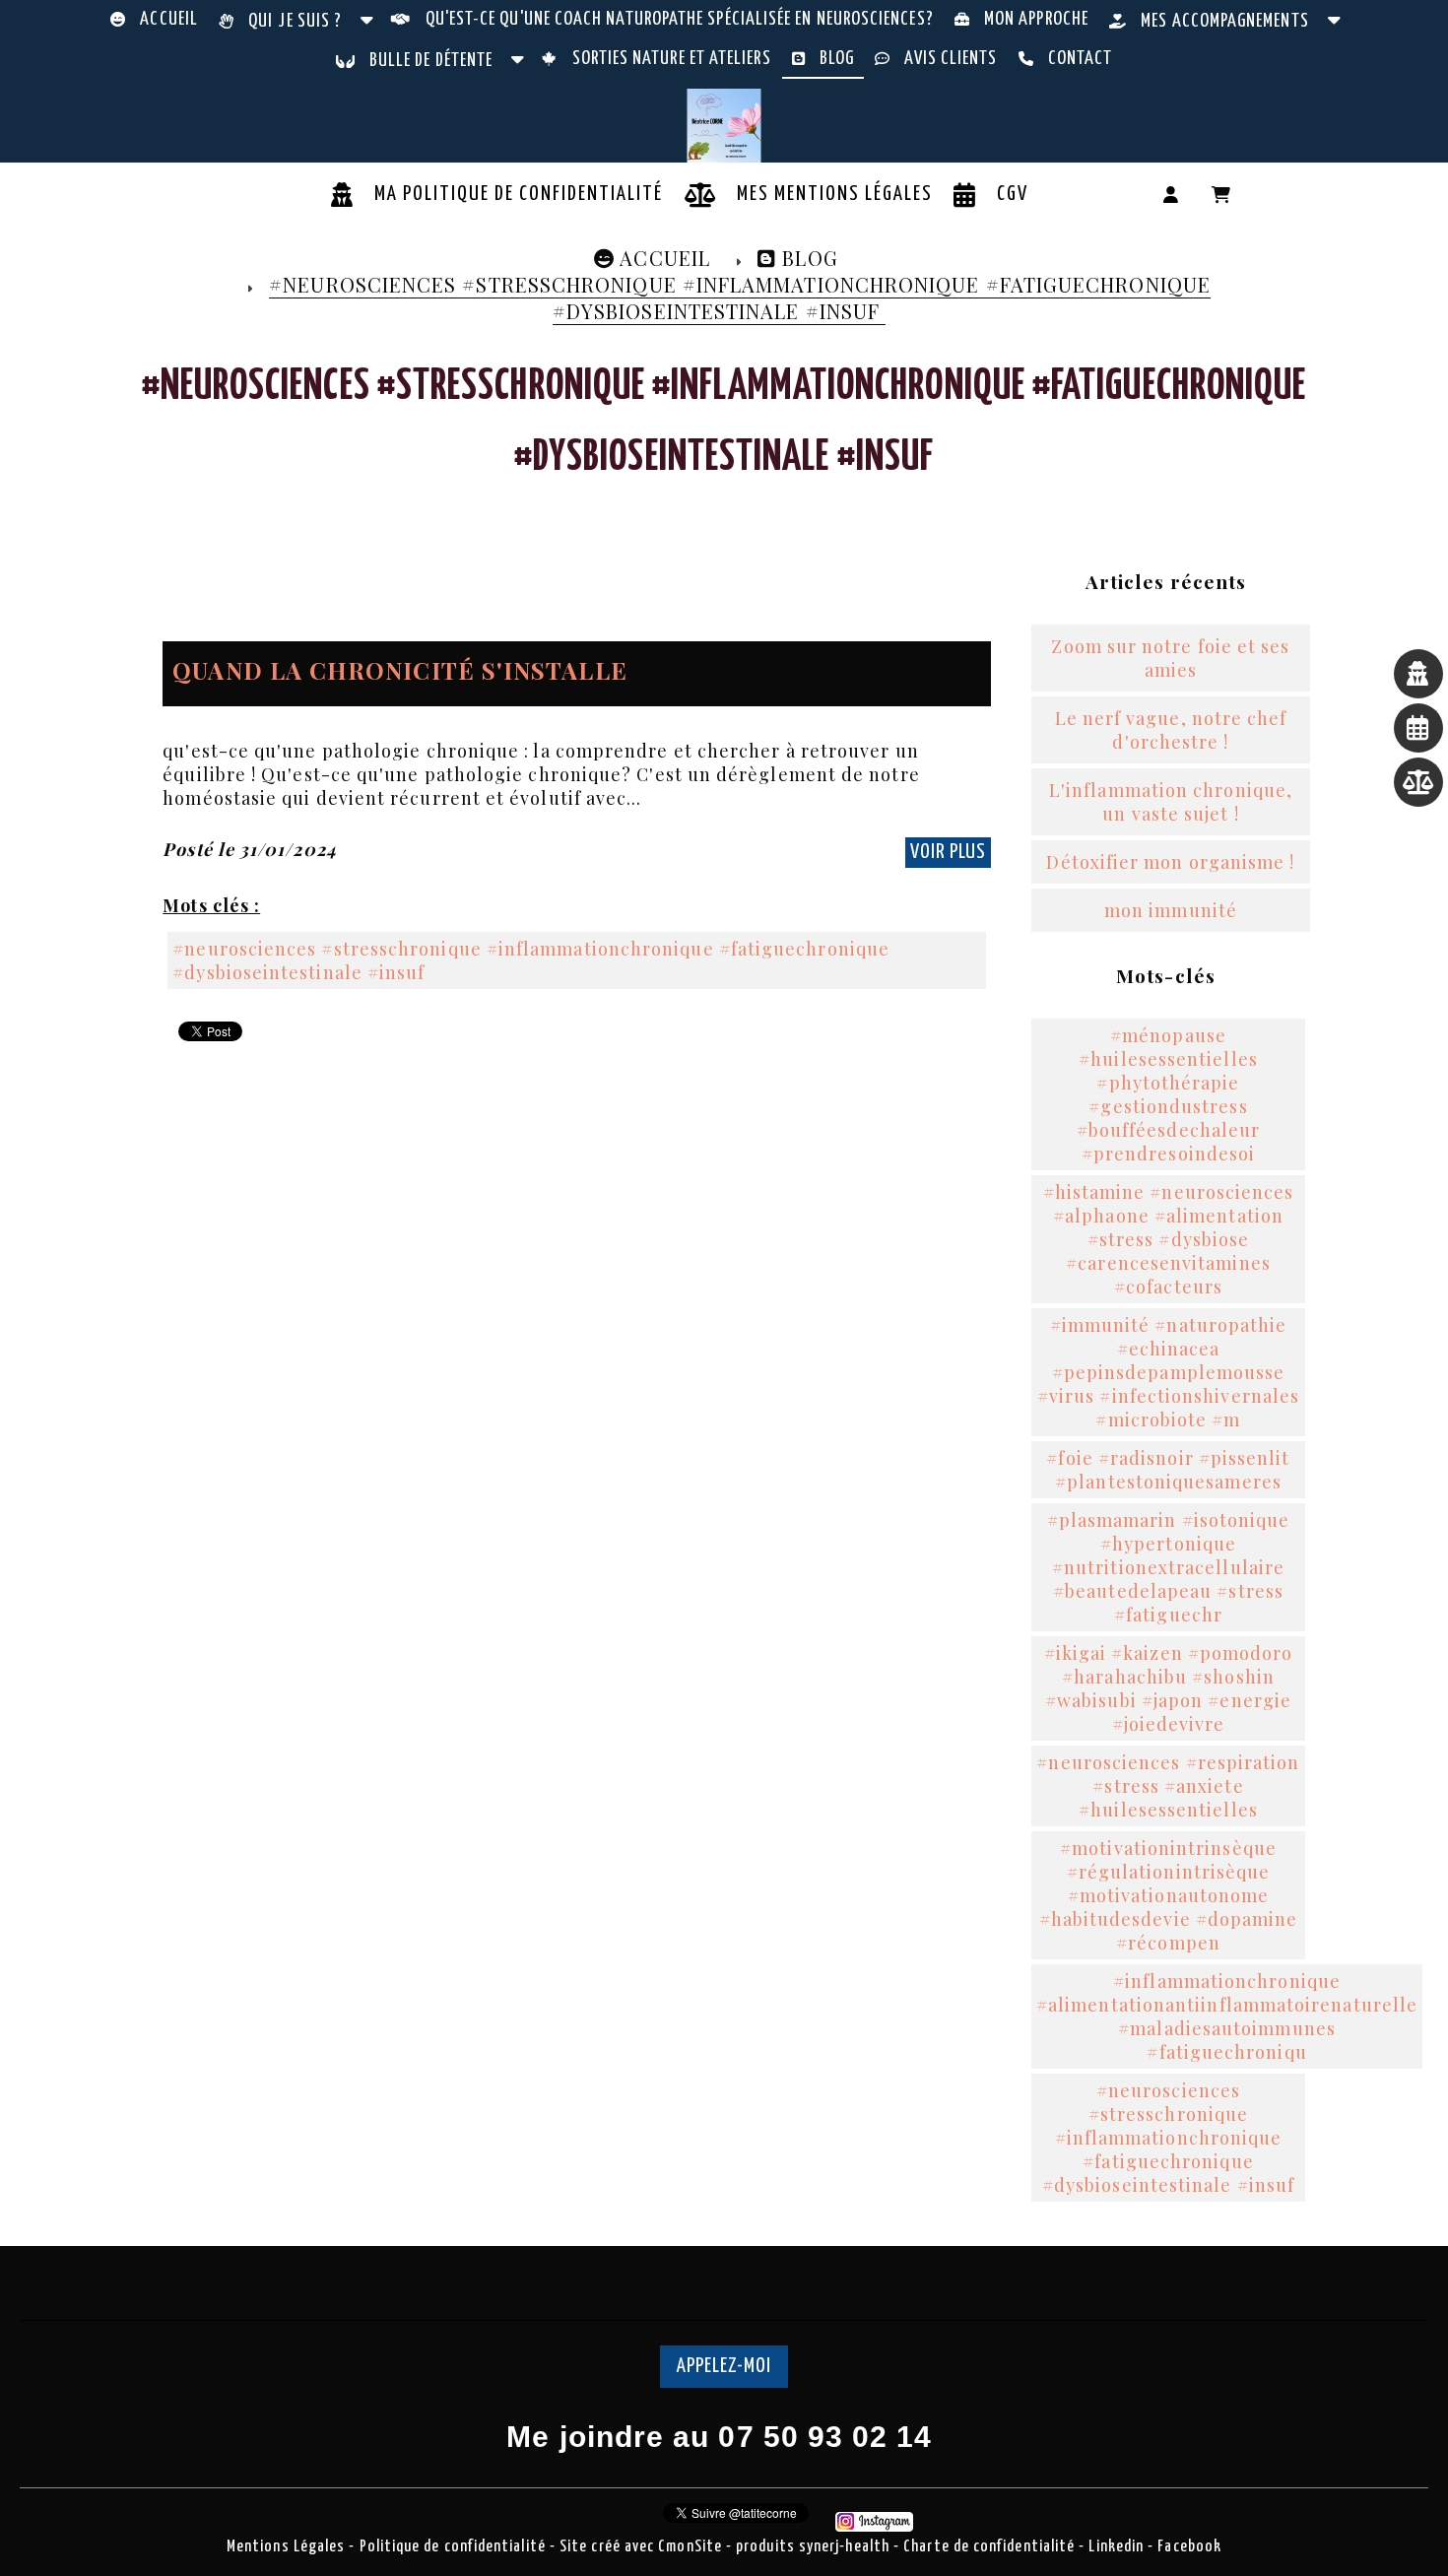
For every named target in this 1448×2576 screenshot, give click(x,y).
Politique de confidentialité (453, 2547)
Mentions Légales (286, 2547)
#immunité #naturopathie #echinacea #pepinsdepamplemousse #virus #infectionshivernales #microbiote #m (1168, 1372)
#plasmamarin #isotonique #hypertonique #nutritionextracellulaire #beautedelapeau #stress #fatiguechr (1169, 1567)
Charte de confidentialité (991, 2547)
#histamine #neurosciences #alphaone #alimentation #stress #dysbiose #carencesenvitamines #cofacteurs (1169, 1239)
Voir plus (948, 852)
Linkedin (1118, 2547)
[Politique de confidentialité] (1418, 674)
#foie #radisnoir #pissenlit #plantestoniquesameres (1168, 1470)
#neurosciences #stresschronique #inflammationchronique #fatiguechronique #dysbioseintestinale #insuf (531, 960)
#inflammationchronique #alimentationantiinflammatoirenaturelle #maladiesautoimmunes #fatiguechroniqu (1227, 2016)
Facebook (1189, 2547)
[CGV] (1418, 728)
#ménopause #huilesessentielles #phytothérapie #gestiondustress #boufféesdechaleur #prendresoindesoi (1168, 1094)
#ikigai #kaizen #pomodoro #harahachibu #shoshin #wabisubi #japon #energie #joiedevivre (1169, 1688)
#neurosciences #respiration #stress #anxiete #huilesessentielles (1168, 1786)
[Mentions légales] (1418, 782)
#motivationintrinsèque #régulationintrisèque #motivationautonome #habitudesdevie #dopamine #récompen (1169, 1895)
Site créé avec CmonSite (641, 2547)
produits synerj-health (815, 2547)
